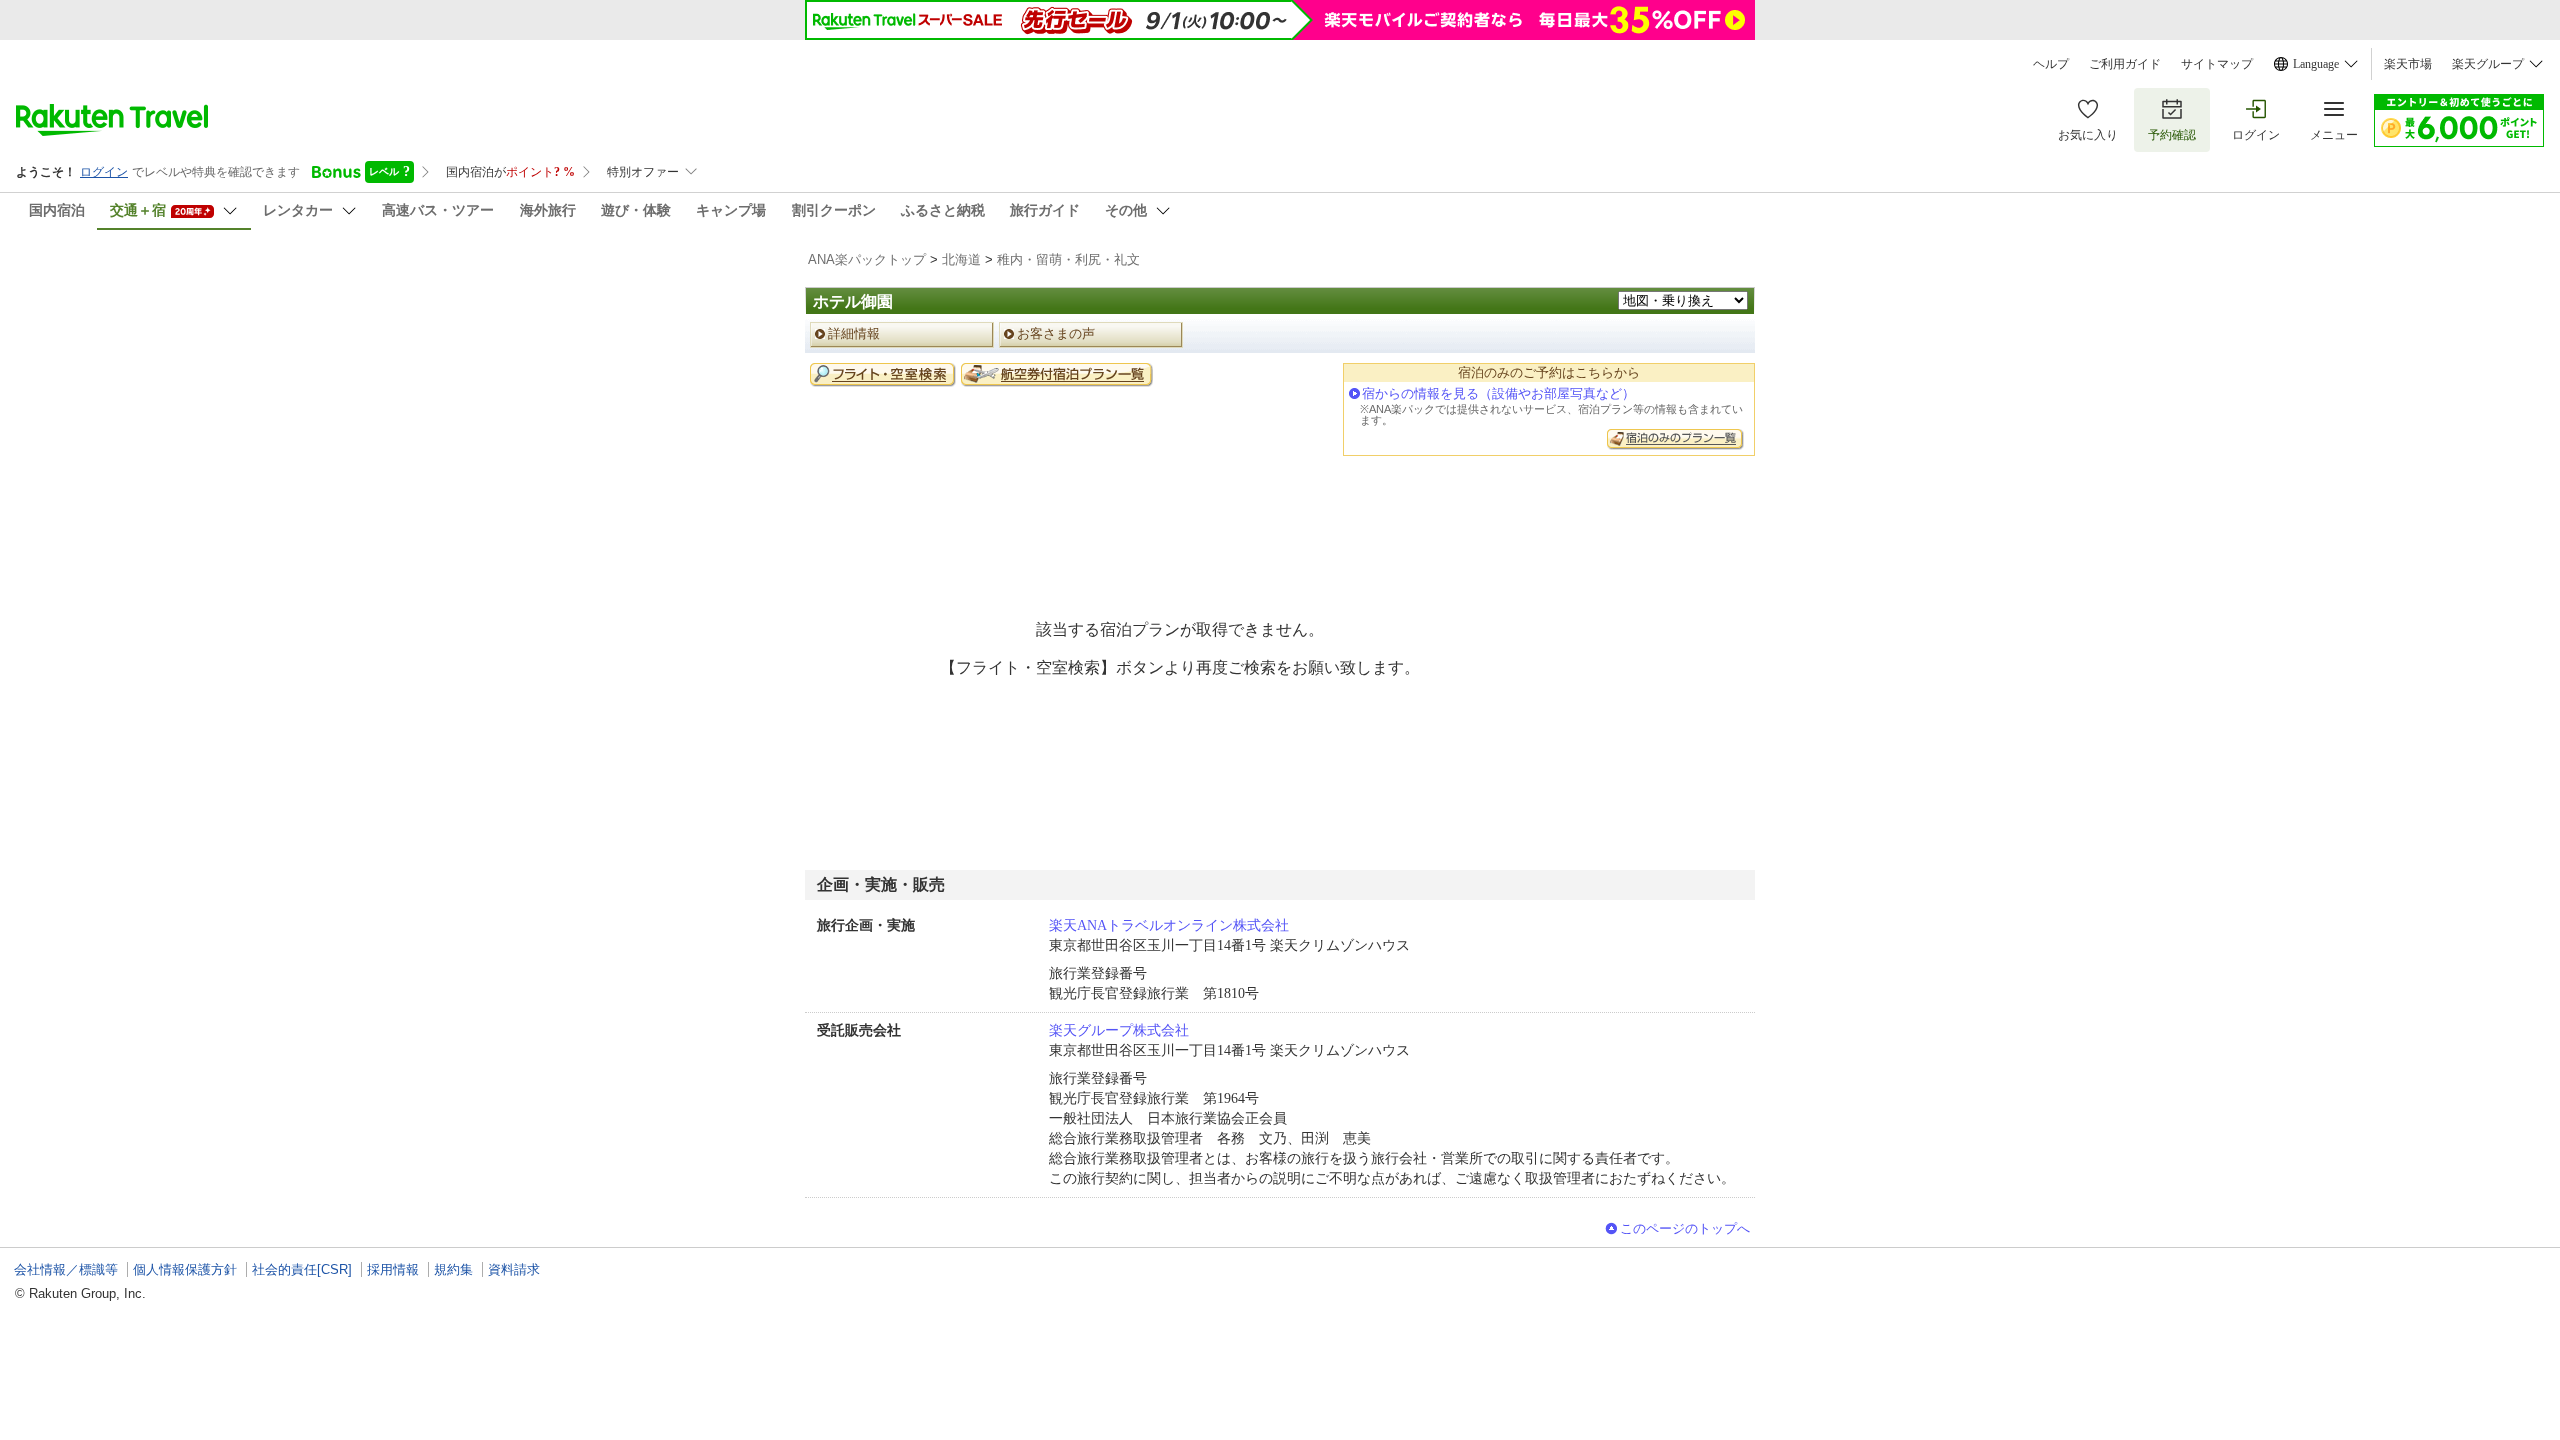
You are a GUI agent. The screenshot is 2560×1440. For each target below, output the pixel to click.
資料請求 (514, 1269)
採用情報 (393, 1269)
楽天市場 (2408, 64)
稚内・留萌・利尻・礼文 (1068, 259)
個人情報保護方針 (185, 1269)
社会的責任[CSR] (302, 1269)
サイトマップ (2217, 64)
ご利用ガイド (2125, 64)
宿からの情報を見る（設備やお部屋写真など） (1498, 393)
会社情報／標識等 (66, 1269)
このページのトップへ (1685, 1228)
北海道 (961, 259)
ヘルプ (2051, 64)
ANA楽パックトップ (867, 259)
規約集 (453, 1269)
